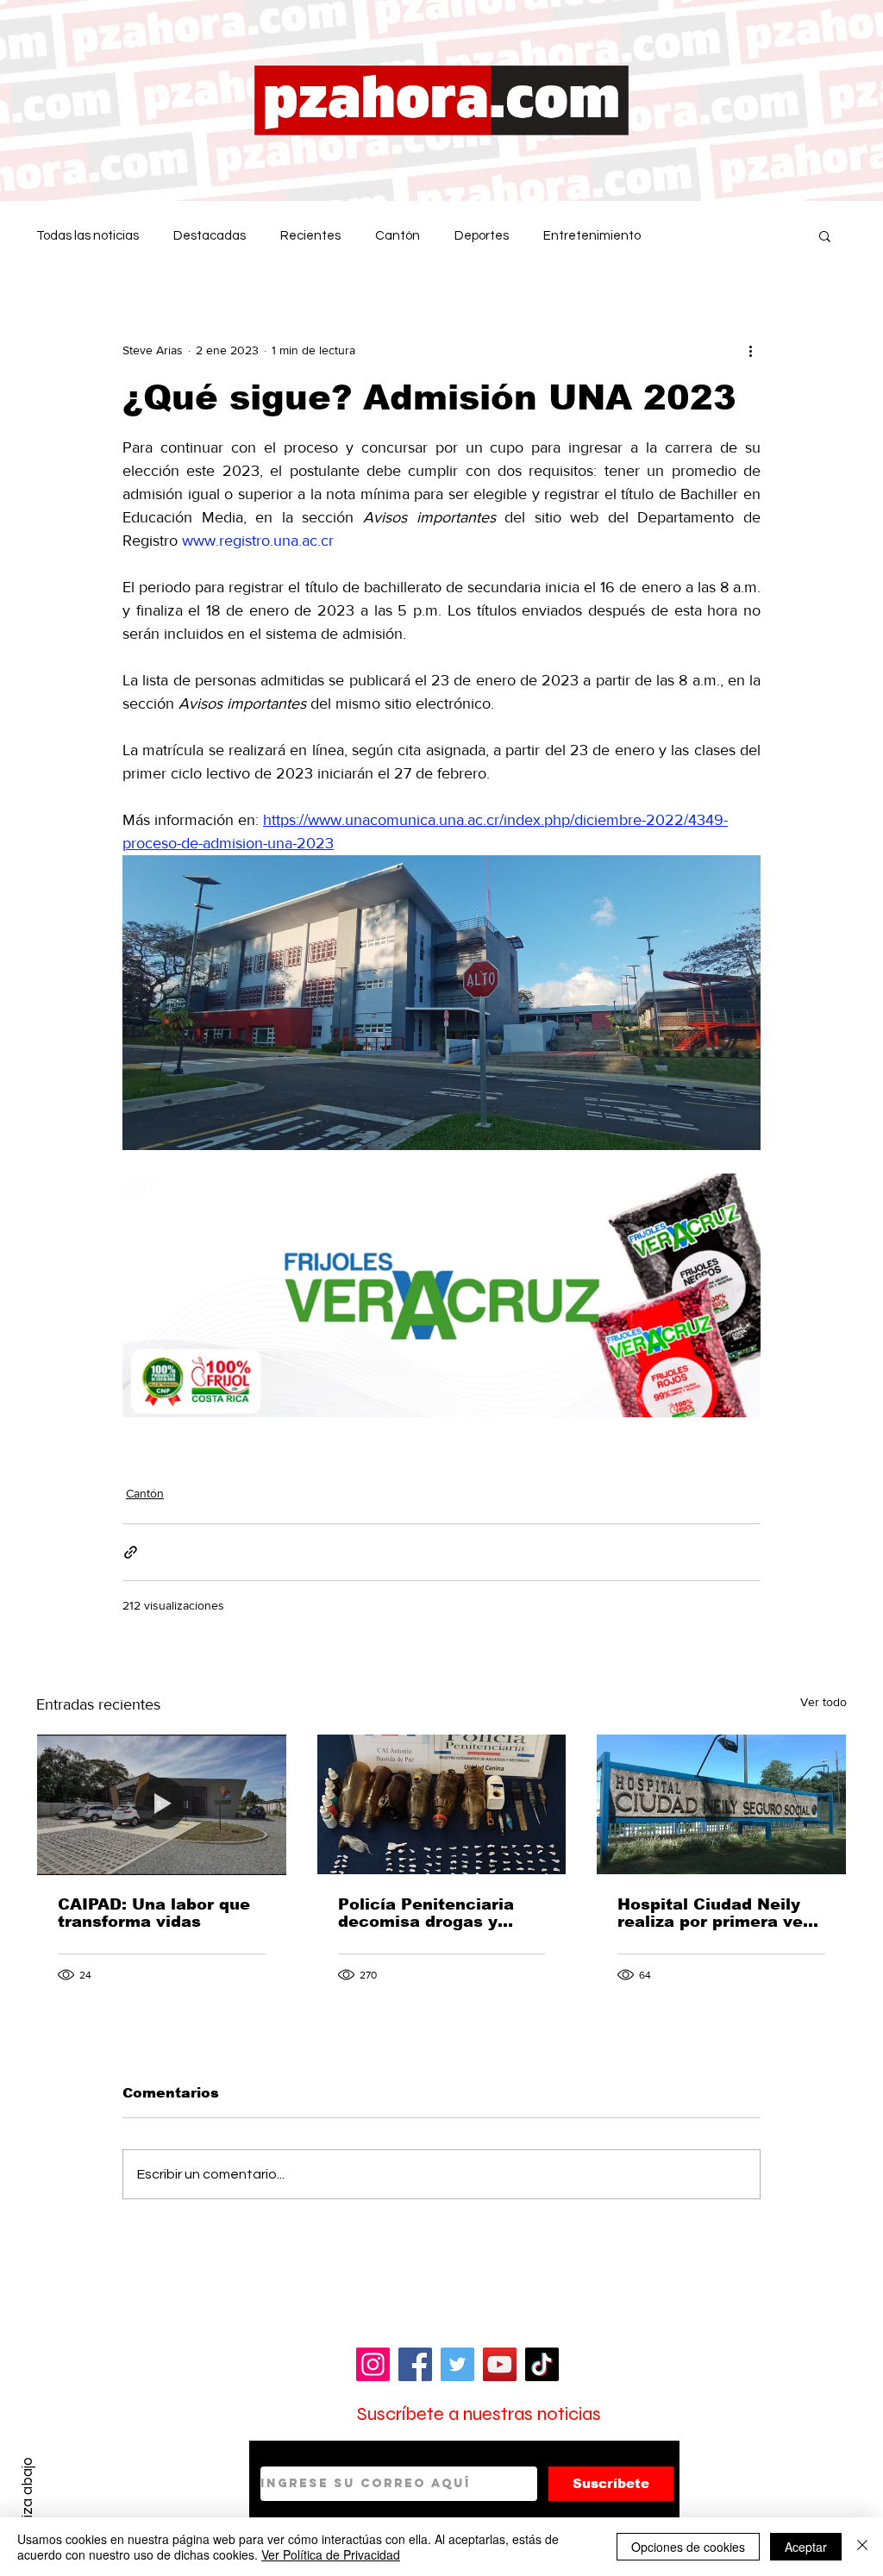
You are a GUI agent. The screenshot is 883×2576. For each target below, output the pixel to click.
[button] (825, 235)
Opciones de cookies (688, 2547)
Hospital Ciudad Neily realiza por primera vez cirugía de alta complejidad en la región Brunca (714, 1913)
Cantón (398, 236)
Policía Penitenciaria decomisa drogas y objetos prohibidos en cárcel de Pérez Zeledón (441, 1913)
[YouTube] (500, 2364)
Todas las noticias (88, 236)
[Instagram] (373, 2364)
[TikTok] (542, 2364)
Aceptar (806, 2547)
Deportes (482, 236)
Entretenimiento (592, 236)
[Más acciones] (750, 350)
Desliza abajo (27, 2501)
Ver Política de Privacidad (331, 2554)
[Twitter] (457, 2364)
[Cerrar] (862, 2547)
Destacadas (210, 236)
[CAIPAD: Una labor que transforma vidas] (162, 1804)
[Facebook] (415, 2364)
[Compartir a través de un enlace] (131, 1552)
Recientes (310, 236)
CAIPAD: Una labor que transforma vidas (154, 1913)
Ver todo (824, 1702)
